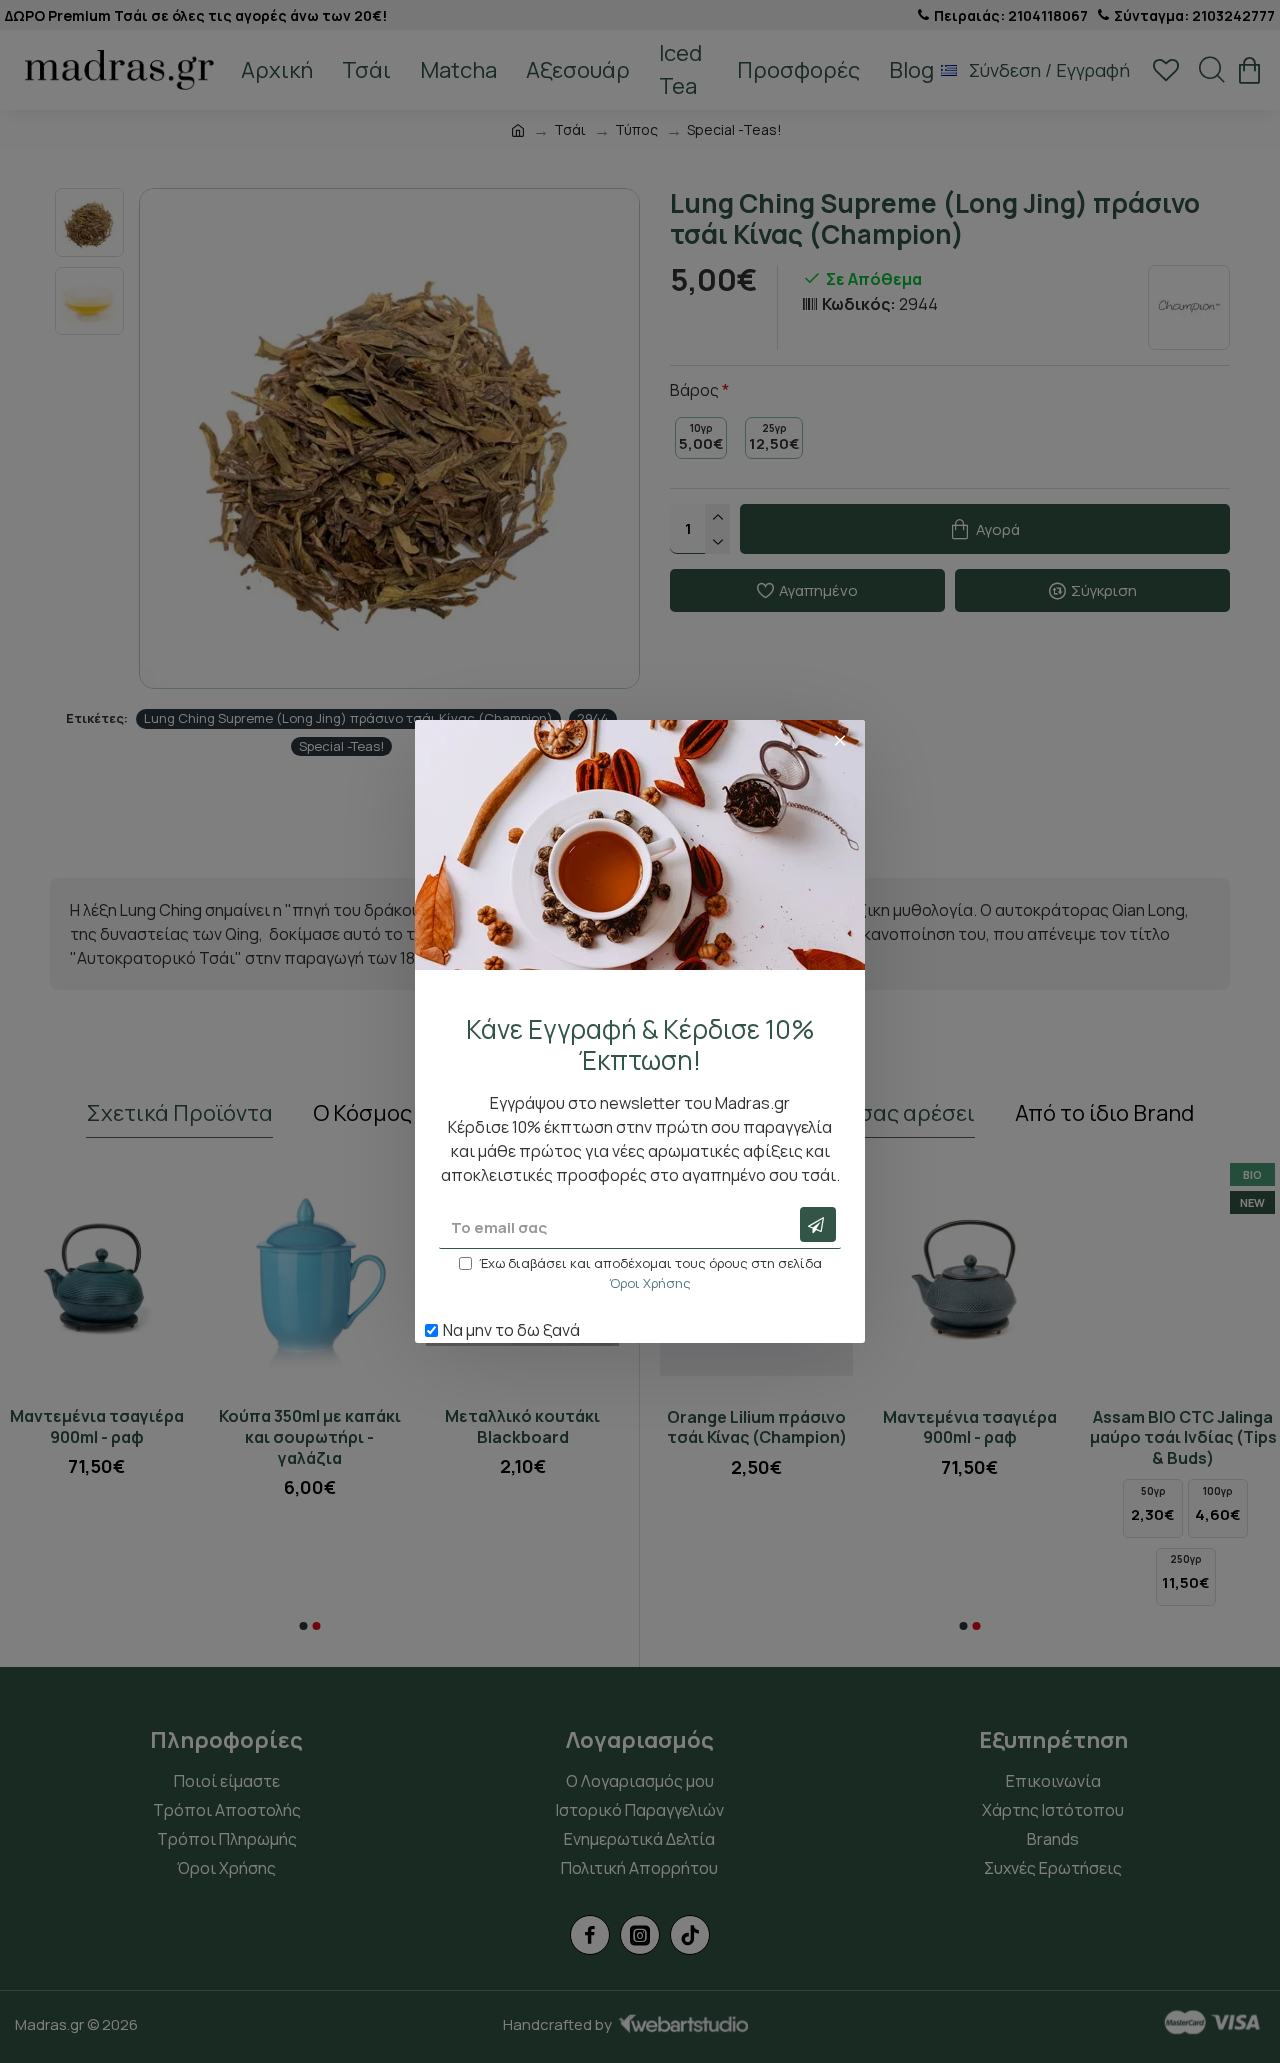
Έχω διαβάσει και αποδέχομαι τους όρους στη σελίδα (650, 1273)
